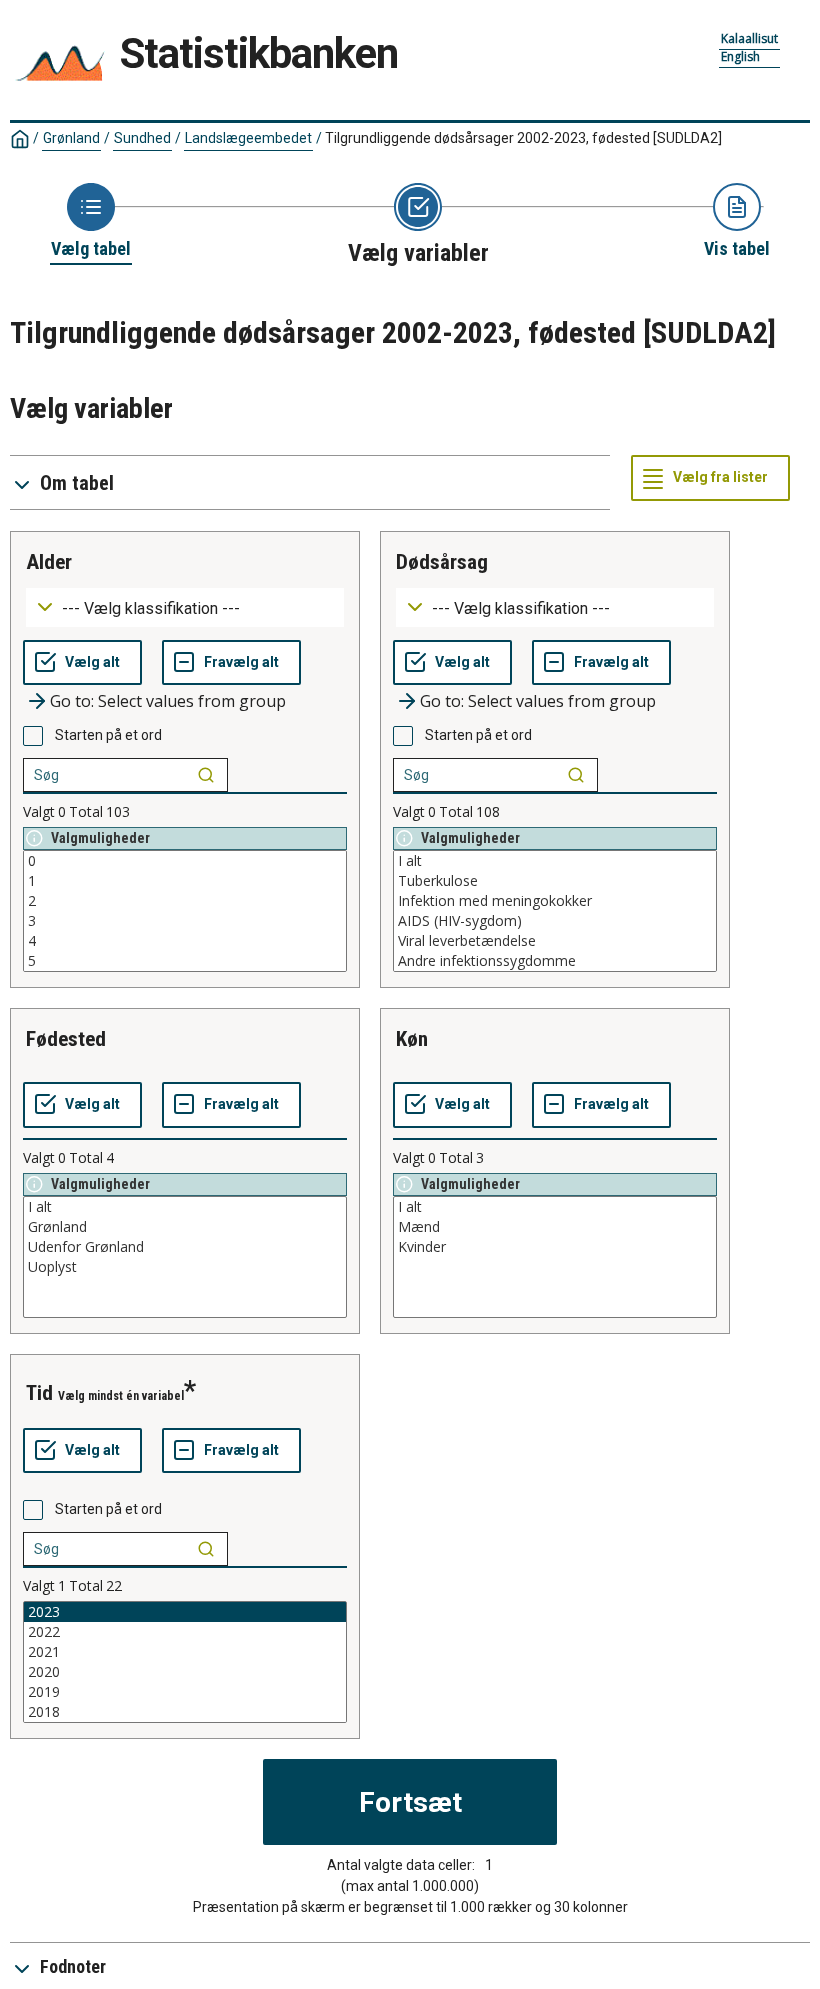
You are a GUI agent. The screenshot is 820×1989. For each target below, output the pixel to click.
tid (39, 1393)
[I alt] (555, 861)
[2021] (185, 1652)
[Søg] (206, 775)
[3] (185, 921)
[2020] (185, 1672)
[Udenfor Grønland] (185, 1247)
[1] (185, 881)
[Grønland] (185, 1227)
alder (49, 562)
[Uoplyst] (185, 1267)
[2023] (185, 1612)
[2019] (185, 1692)
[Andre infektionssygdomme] (555, 961)
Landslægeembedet (248, 138)
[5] (185, 961)
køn (412, 1039)
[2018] (185, 1712)
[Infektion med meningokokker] (555, 901)
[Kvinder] (555, 1247)
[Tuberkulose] (555, 881)
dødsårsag (442, 562)
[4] (185, 941)
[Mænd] (555, 1227)
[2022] (185, 1632)
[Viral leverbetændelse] (555, 941)
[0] (185, 861)
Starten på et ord (108, 735)
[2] (185, 901)
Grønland (71, 138)
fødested (66, 1039)
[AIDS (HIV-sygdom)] (555, 921)
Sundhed (142, 138)
